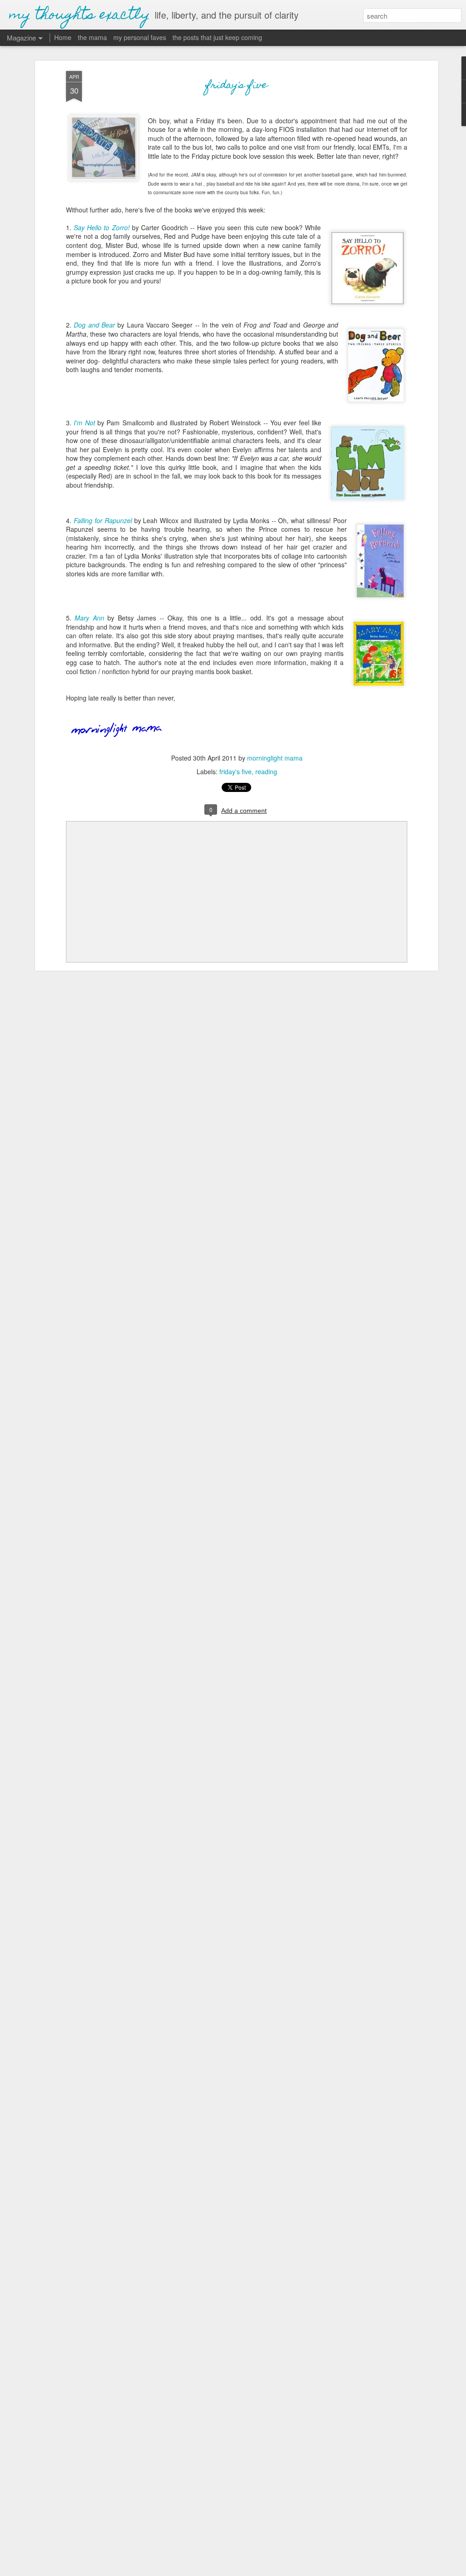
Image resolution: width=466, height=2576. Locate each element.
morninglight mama (275, 758)
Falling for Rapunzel (103, 520)
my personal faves (140, 37)
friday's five (237, 86)
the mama (92, 37)
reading (266, 771)
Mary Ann (89, 618)
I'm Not (84, 423)
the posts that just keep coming (217, 37)
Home (63, 37)
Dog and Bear (94, 325)
